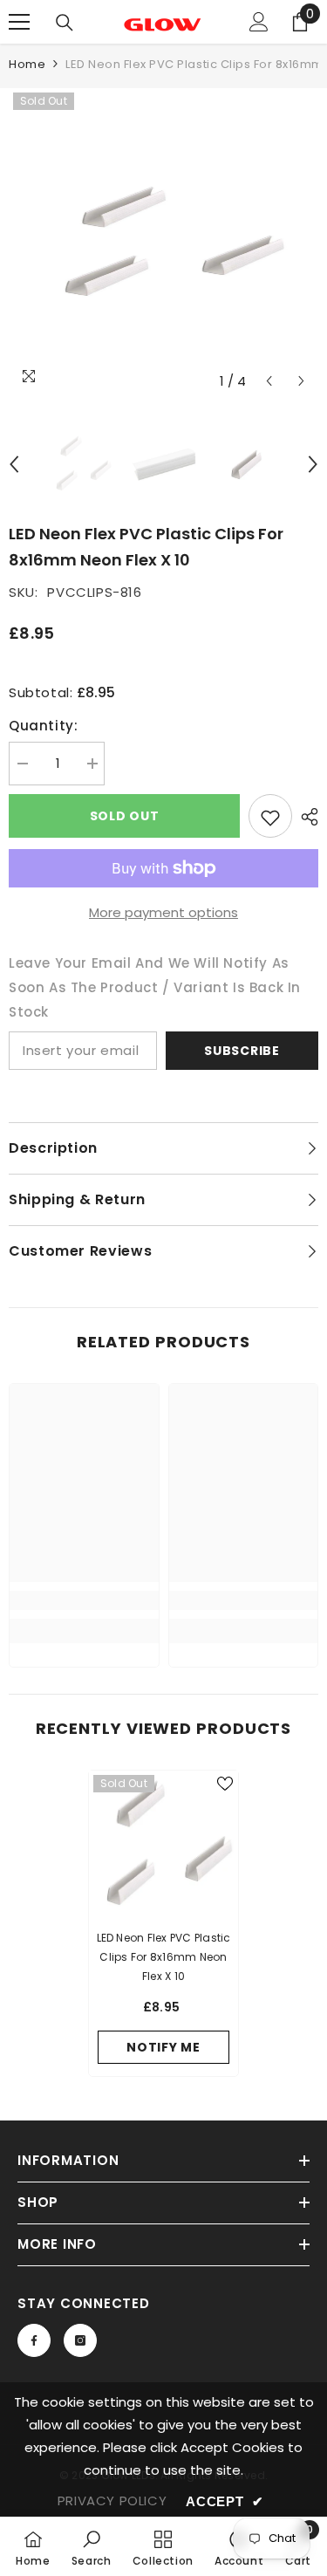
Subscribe (242, 1051)
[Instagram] (80, 2340)
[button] (269, 381)
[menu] (19, 22)
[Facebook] (34, 2340)
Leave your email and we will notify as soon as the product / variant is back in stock (155, 987)
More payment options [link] (163, 912)
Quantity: (43, 726)
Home (27, 64)
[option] (163, 243)
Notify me (163, 2047)
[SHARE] (305, 817)
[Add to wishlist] (270, 816)
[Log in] (259, 22)
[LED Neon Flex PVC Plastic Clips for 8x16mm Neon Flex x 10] (163, 1845)
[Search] (65, 23)
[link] (84, 1600)
